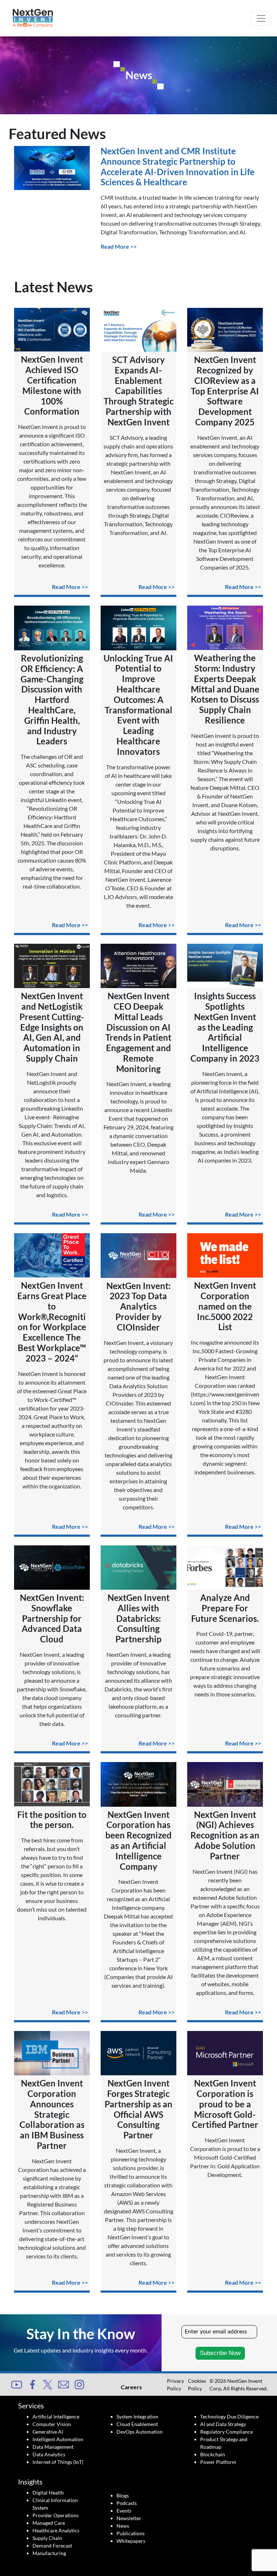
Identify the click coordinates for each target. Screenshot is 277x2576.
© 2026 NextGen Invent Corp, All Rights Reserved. (239, 2385)
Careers (131, 2387)
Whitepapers (131, 2541)
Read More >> (119, 246)
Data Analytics (49, 2454)
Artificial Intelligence (56, 2416)
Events (124, 2511)
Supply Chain (47, 2538)
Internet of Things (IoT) (58, 2462)
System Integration (137, 2416)
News (123, 2526)
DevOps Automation (140, 2432)
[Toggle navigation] (261, 18)
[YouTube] (17, 2384)
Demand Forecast (52, 2546)
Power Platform (218, 2462)
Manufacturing (49, 2553)
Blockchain (213, 2454)
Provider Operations (56, 2515)
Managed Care (49, 2523)
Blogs (123, 2495)
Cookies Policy (197, 2385)
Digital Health (48, 2493)
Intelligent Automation (58, 2439)
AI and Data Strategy (223, 2424)
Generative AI (48, 2432)
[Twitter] (48, 2384)
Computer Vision (52, 2424)
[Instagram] (79, 2384)
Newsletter (129, 2518)
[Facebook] (32, 2384)
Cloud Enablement (137, 2424)
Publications (131, 2533)
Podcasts (127, 2503)
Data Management (53, 2447)
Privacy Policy (175, 2385)
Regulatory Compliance (227, 2432)
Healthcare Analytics (56, 2530)
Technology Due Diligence (229, 2416)
